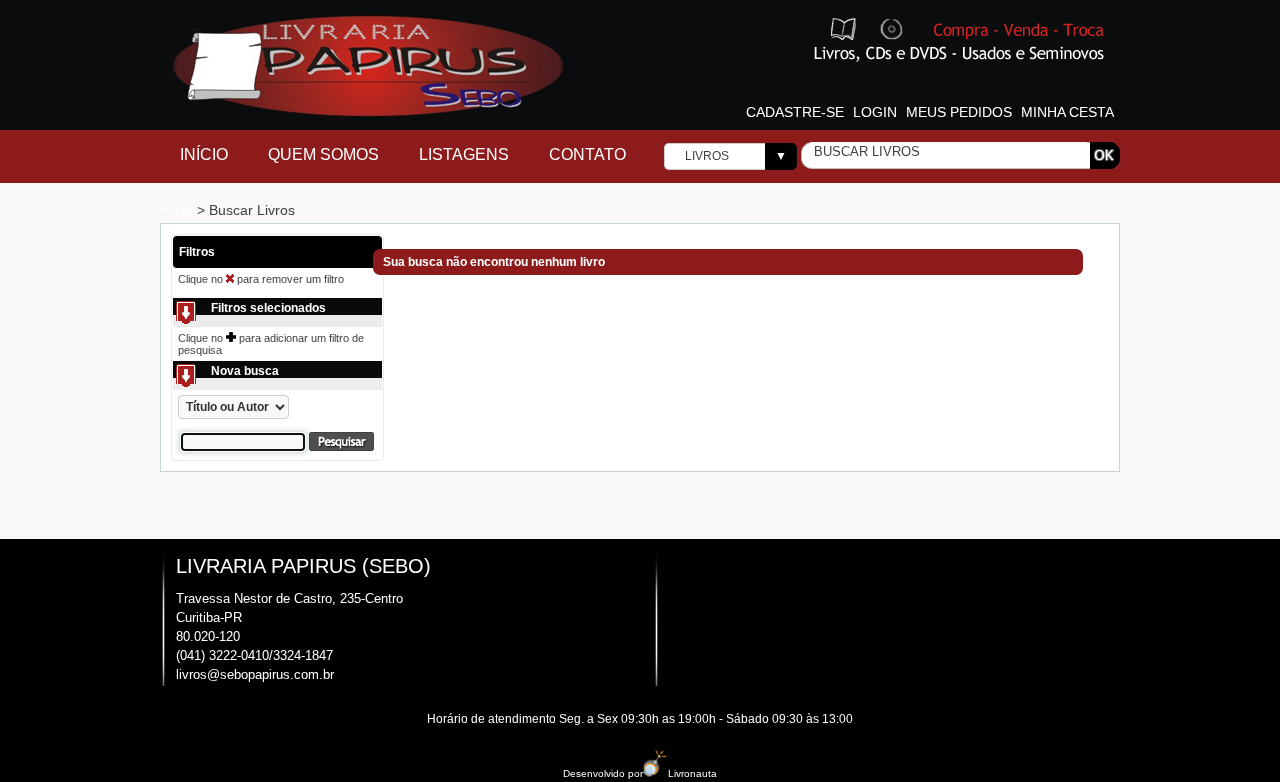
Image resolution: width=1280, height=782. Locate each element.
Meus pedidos (959, 112)
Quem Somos (323, 154)
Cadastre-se (795, 112)
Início (204, 154)
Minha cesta (1067, 112)
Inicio (178, 210)
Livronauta (692, 773)
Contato (587, 154)
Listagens (464, 154)
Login (875, 112)
